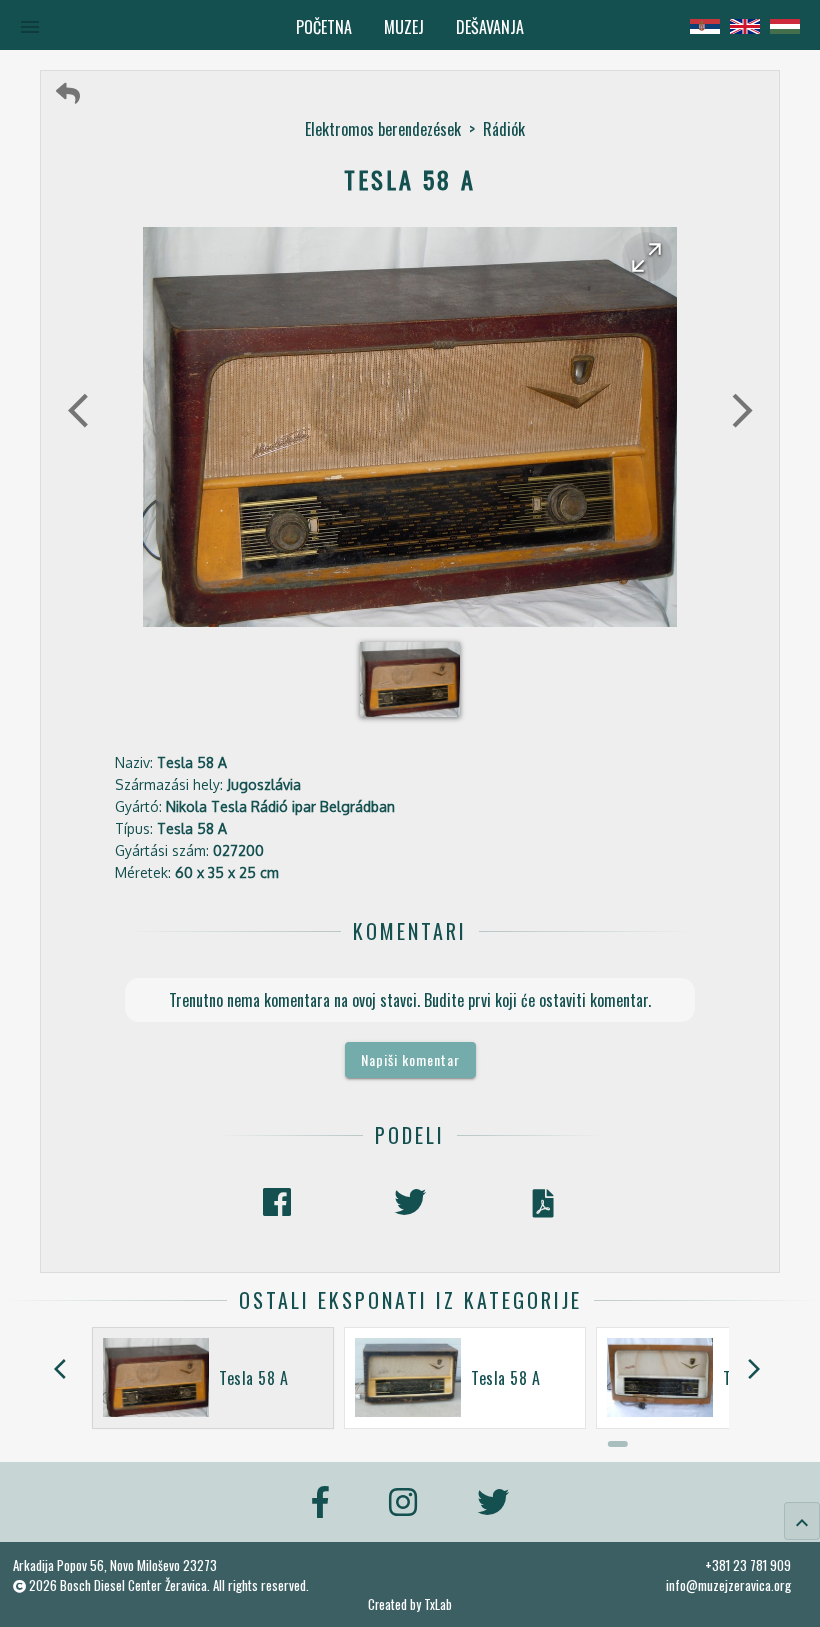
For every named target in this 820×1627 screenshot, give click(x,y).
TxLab (438, 1604)
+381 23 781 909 (748, 1565)
